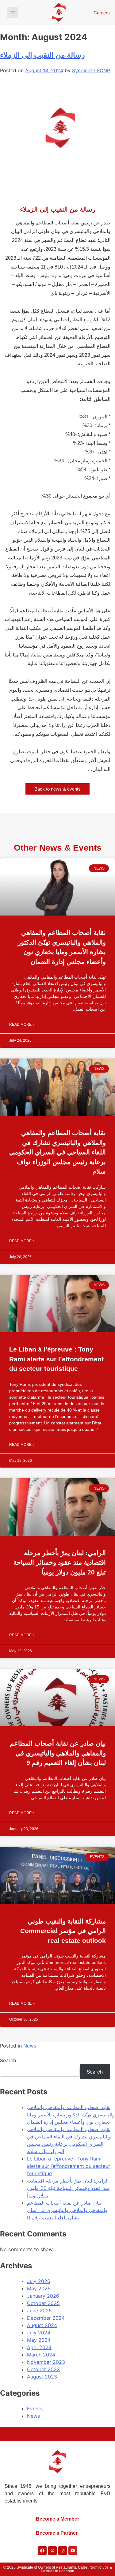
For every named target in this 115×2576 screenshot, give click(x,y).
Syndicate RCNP (91, 70)
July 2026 (39, 2281)
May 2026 (39, 2288)
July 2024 (39, 2333)
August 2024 (42, 2325)
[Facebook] (42, 2551)
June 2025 (39, 2311)
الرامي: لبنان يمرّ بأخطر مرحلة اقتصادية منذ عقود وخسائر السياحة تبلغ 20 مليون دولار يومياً (60, 1563)
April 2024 (39, 2347)
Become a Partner (57, 2533)
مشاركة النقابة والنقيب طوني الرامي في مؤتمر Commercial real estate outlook (63, 1931)
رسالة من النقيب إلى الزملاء (42, 55)
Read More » (22, 1025)
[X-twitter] (52, 2551)
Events (35, 2409)
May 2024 (39, 2340)
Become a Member (57, 2519)
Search (8, 2060)
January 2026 (43, 2296)
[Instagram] (63, 2551)
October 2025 (43, 2303)
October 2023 (43, 2369)
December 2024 (46, 2318)
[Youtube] (73, 2551)
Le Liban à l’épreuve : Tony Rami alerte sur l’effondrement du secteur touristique (56, 1359)
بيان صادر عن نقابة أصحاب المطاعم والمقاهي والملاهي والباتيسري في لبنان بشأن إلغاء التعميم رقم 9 (58, 1753)
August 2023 (42, 2377)
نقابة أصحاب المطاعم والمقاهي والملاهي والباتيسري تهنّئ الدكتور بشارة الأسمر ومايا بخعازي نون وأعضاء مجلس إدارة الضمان (62, 947)
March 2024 (41, 2355)
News (30, 2046)
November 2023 (46, 2362)
